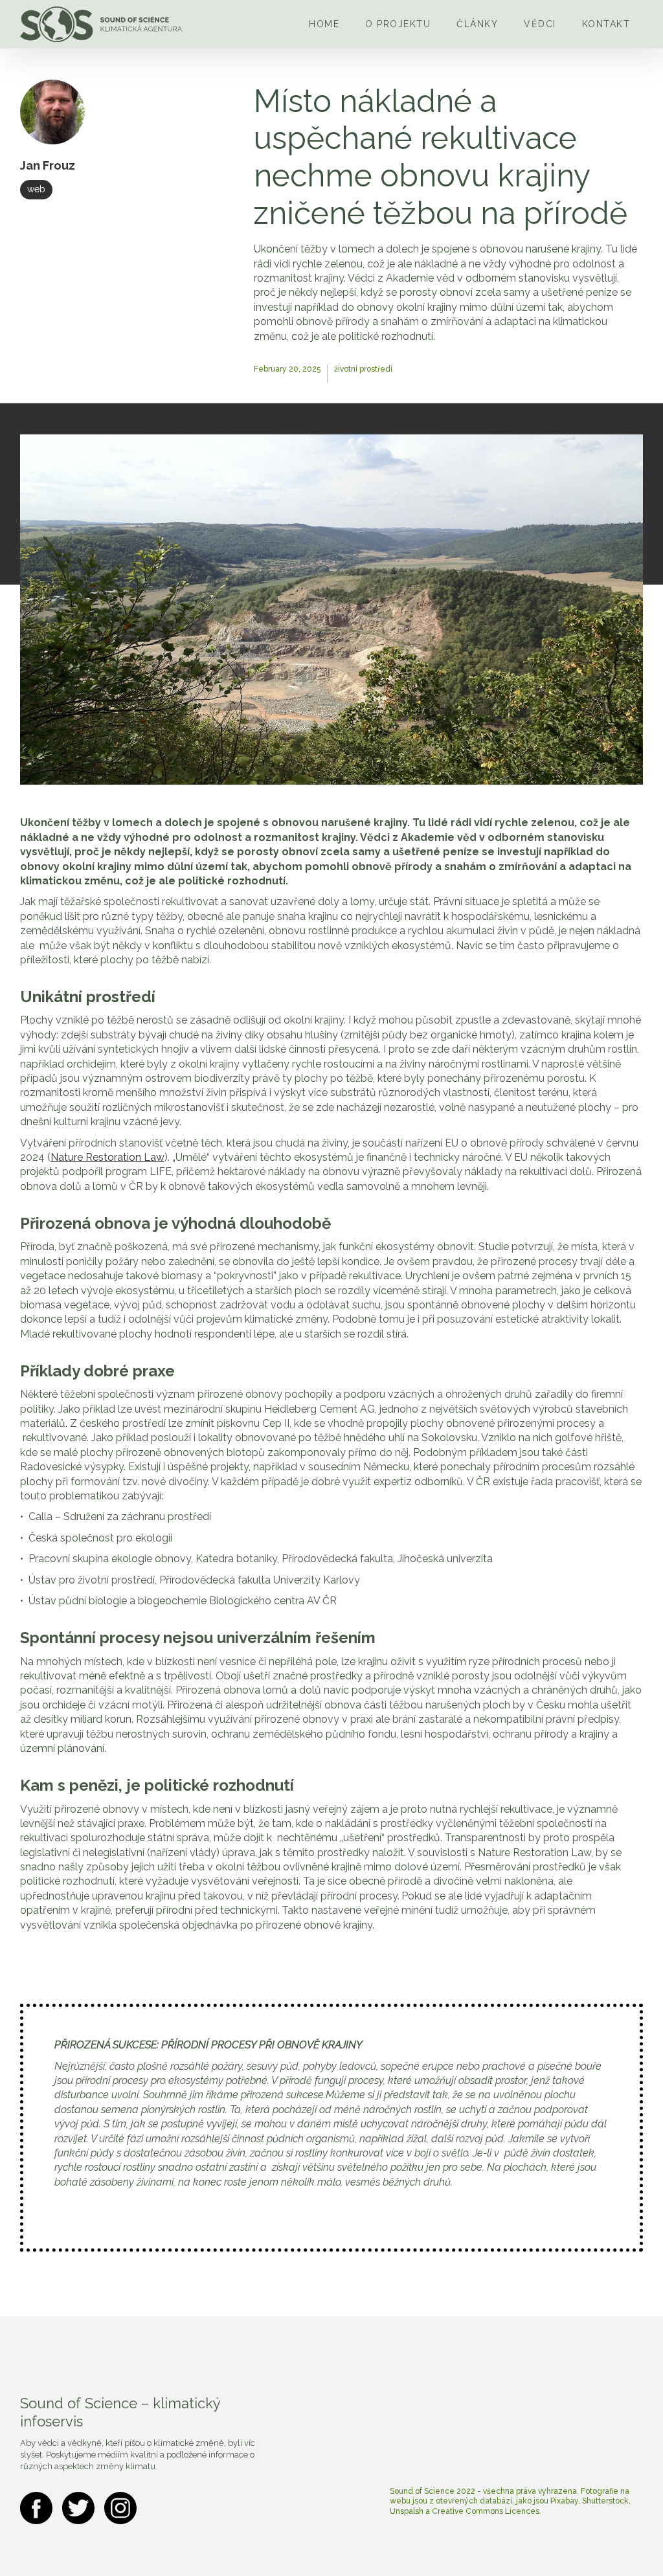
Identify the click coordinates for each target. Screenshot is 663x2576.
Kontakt (606, 24)
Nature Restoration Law (107, 1157)
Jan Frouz (48, 165)
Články (477, 24)
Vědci (540, 24)
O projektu (398, 24)
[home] (101, 24)
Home (324, 24)
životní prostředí (363, 369)
